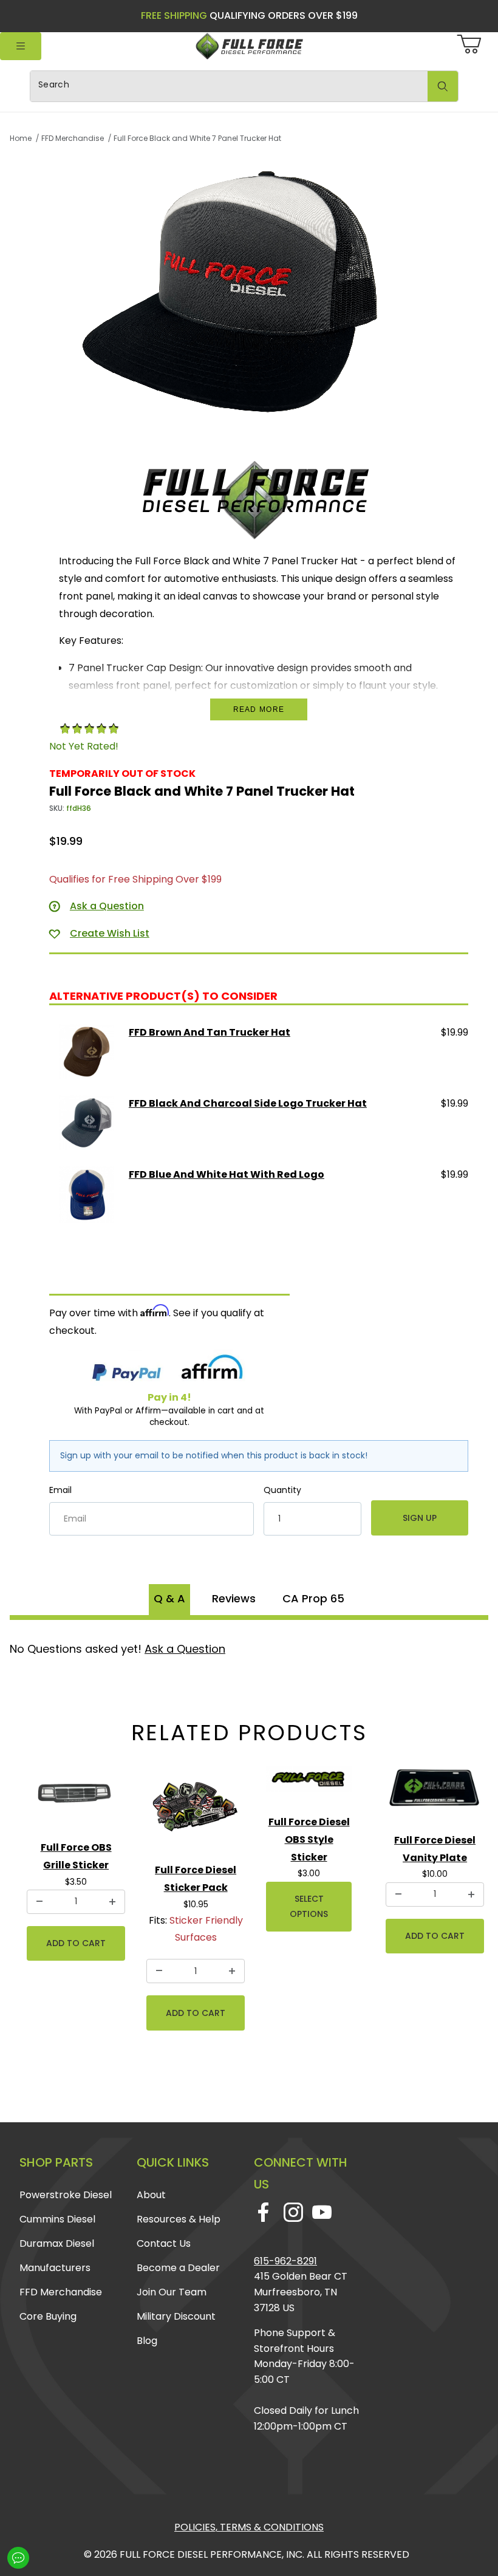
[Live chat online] (18, 2558)
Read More (259, 709)
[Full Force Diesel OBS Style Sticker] (309, 1784)
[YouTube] (322, 2212)
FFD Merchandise (61, 2292)
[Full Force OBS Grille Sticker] (76, 1796)
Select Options (309, 1906)
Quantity (282, 1490)
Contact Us (164, 2243)
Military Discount (176, 2316)
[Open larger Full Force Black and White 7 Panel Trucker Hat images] (259, 290)
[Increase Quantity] (112, 1902)
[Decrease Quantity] (39, 1902)
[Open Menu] (21, 46)
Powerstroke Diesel (66, 2195)
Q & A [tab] (169, 1598)
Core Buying (48, 2316)
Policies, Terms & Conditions (249, 2527)
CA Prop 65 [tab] (313, 1598)
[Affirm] (212, 1369)
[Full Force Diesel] (249, 46)
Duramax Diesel (57, 2243)
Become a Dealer (178, 2268)
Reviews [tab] (234, 1598)
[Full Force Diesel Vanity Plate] (435, 1793)
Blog (147, 2341)
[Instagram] (293, 2212)
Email (60, 1490)
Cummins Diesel (57, 2219)
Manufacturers (55, 2268)
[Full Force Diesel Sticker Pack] (196, 1808)
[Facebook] (264, 2212)
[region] (259, 443)
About (151, 2195)
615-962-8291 (285, 2261)
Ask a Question (185, 1649)
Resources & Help (179, 2219)
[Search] (443, 86)
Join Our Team (172, 2292)
